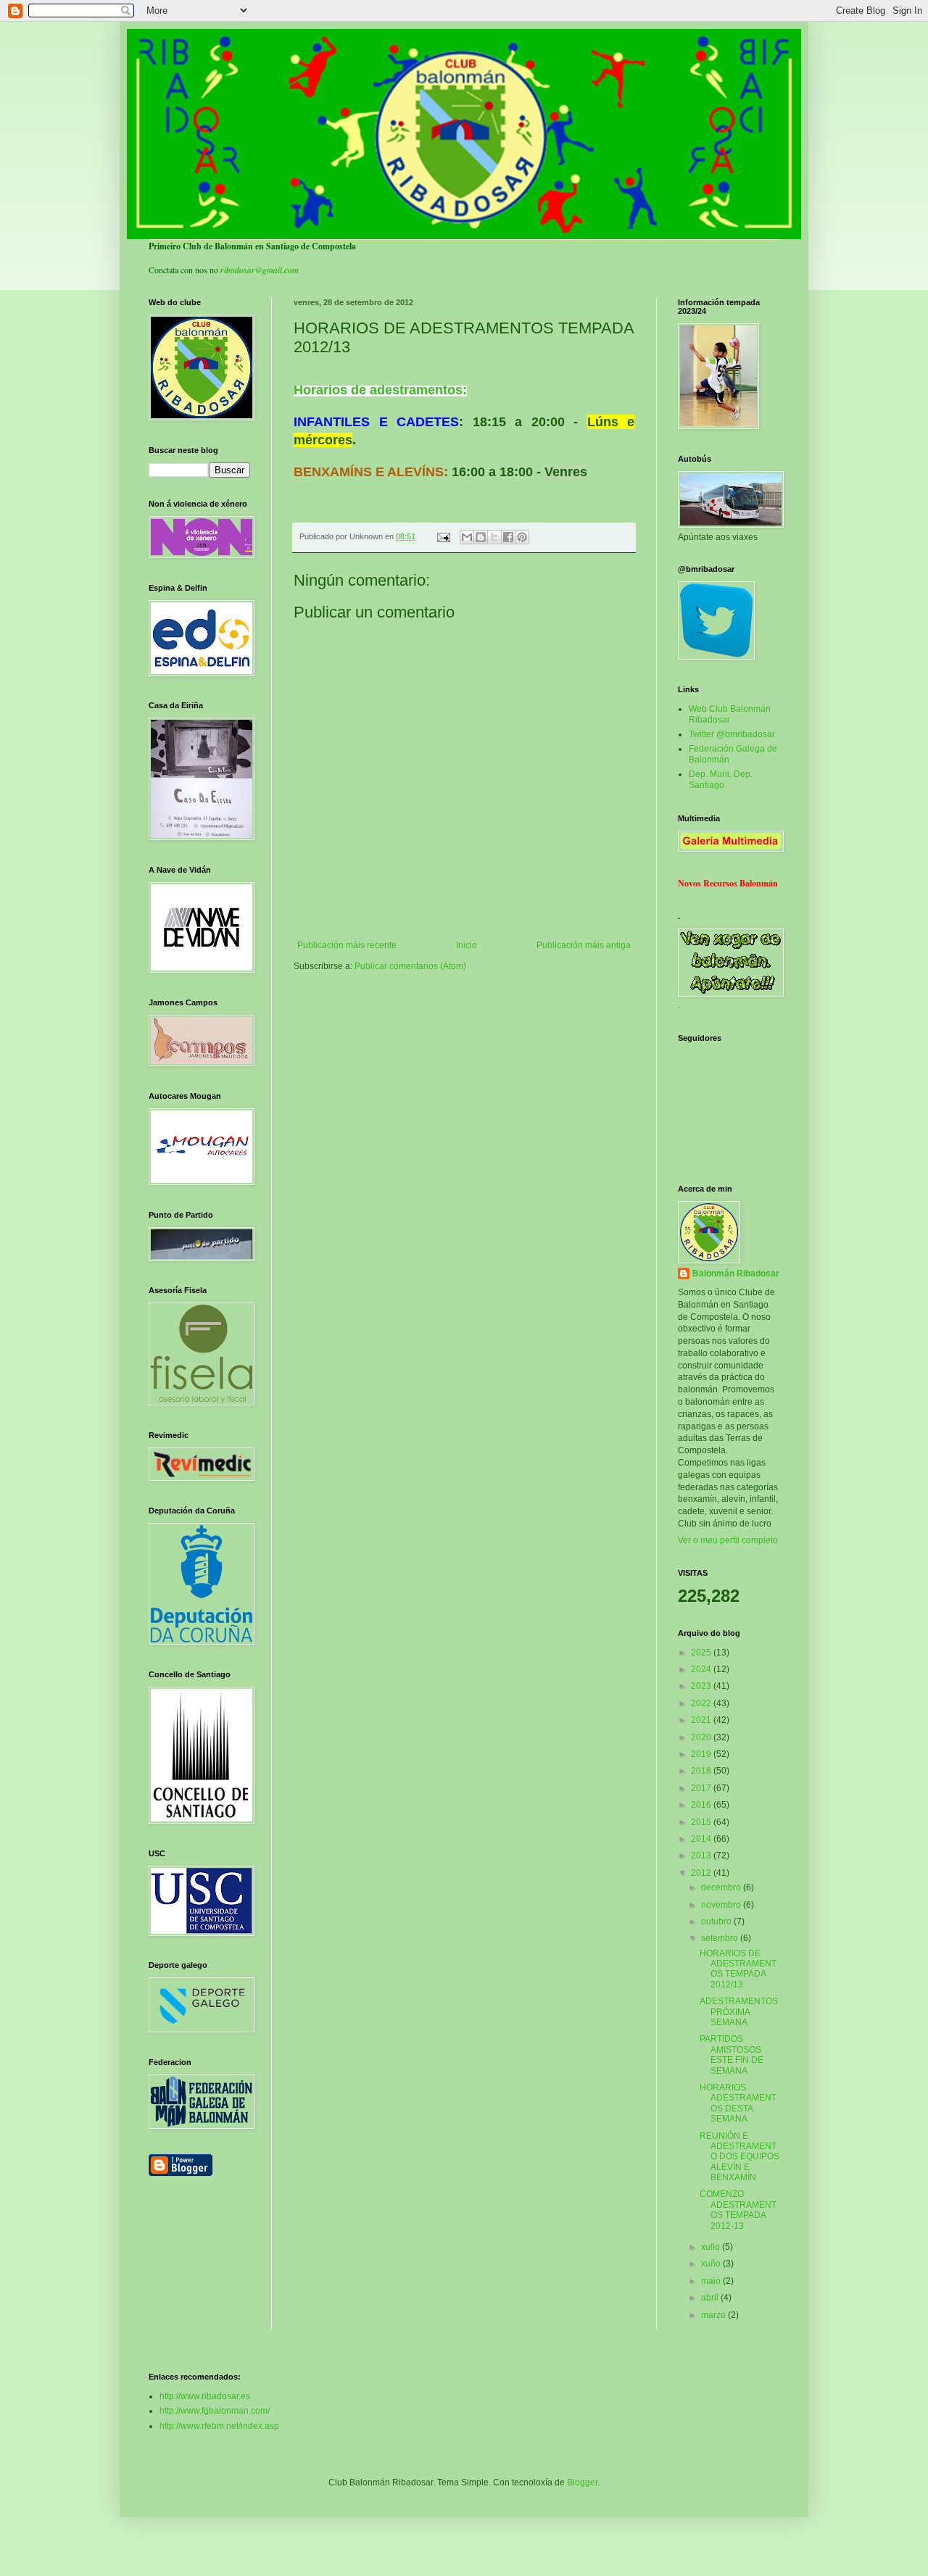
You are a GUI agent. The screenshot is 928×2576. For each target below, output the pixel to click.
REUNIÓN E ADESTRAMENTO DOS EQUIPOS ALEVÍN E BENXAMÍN (739, 2157)
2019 (702, 1754)
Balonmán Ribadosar (736, 1274)
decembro (722, 1887)
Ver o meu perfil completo (728, 1540)
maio (712, 2281)
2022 (702, 1703)
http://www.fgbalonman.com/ (215, 2411)
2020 (702, 1737)
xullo (712, 2247)
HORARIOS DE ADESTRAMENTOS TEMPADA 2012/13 (738, 1969)
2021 (702, 1720)
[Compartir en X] (494, 537)
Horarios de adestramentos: (380, 390)
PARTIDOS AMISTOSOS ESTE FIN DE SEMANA (732, 2054)
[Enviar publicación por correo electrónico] (443, 536)
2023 (702, 1686)
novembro (722, 1905)
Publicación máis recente (347, 945)
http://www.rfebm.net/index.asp (219, 2426)
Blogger (582, 2482)
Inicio (467, 945)
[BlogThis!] (481, 537)
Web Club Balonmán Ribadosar (730, 714)
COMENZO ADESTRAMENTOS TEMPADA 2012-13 (738, 2210)
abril (711, 2298)
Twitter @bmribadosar (732, 734)
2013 (702, 1856)
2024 (702, 1669)
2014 (702, 1839)
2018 (702, 1771)
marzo (714, 2315)
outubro (717, 1921)
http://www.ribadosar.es (205, 2396)
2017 (702, 1788)
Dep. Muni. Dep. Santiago (721, 779)
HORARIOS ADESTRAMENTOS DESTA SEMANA (738, 2103)
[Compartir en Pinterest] (522, 537)
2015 (702, 1822)
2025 (702, 1653)
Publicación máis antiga (584, 945)
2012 (702, 1873)
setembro (721, 1938)
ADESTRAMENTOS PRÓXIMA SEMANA (739, 2012)
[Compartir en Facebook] (508, 537)
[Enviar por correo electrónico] (467, 537)
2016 (702, 1805)
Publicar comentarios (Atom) (410, 966)
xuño (712, 2264)
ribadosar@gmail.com (260, 270)
